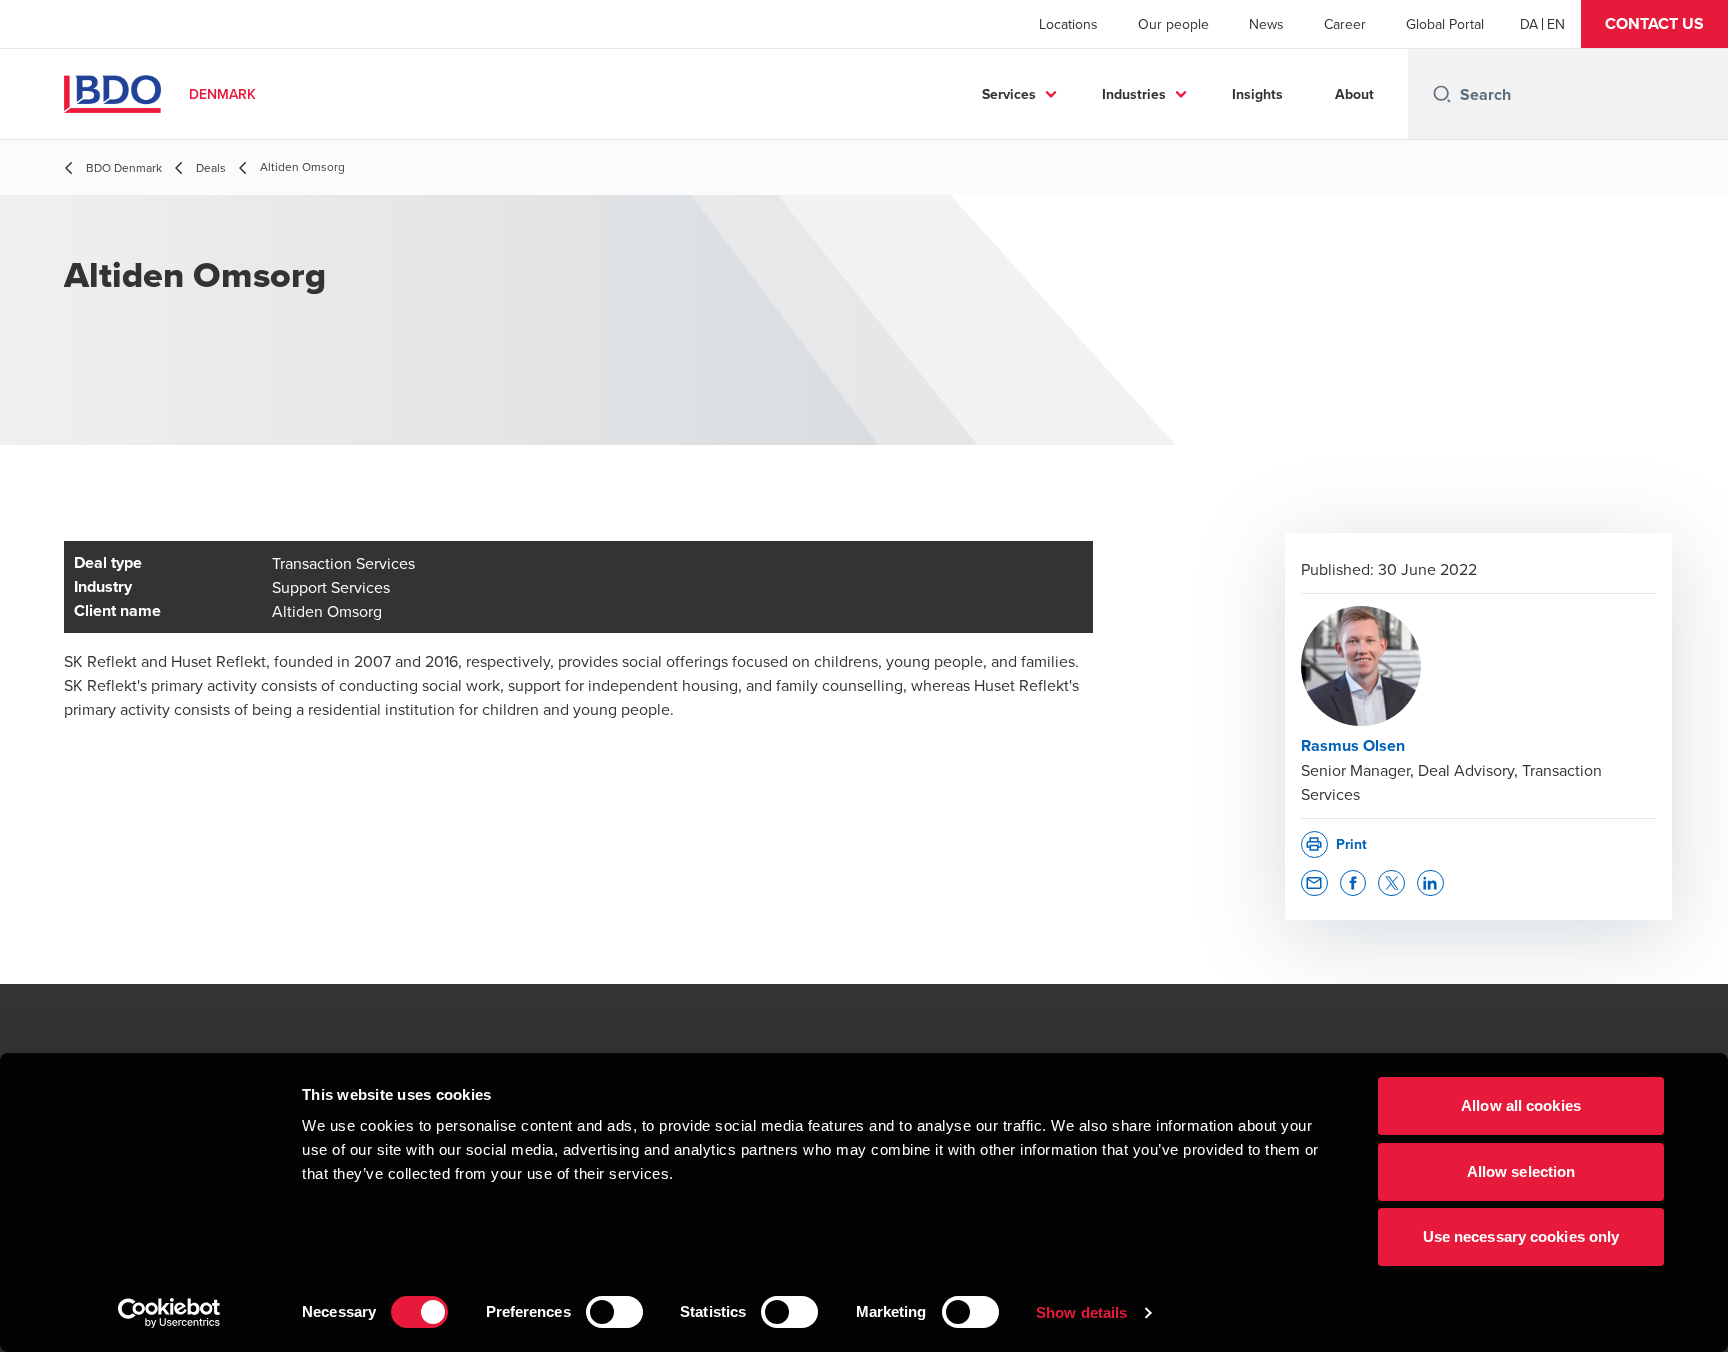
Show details (1081, 1312)
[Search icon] (1442, 94)
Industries (1134, 94)
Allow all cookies (1521, 1105)
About (1354, 94)
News (1266, 24)
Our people (1173, 24)
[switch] (614, 1312)
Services (1009, 94)
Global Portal (1445, 24)
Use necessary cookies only (1521, 1236)
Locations (1068, 24)
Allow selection (1521, 1171)
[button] (1654, 24)
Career (1345, 24)
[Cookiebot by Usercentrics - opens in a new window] (169, 1313)
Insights (1257, 94)
